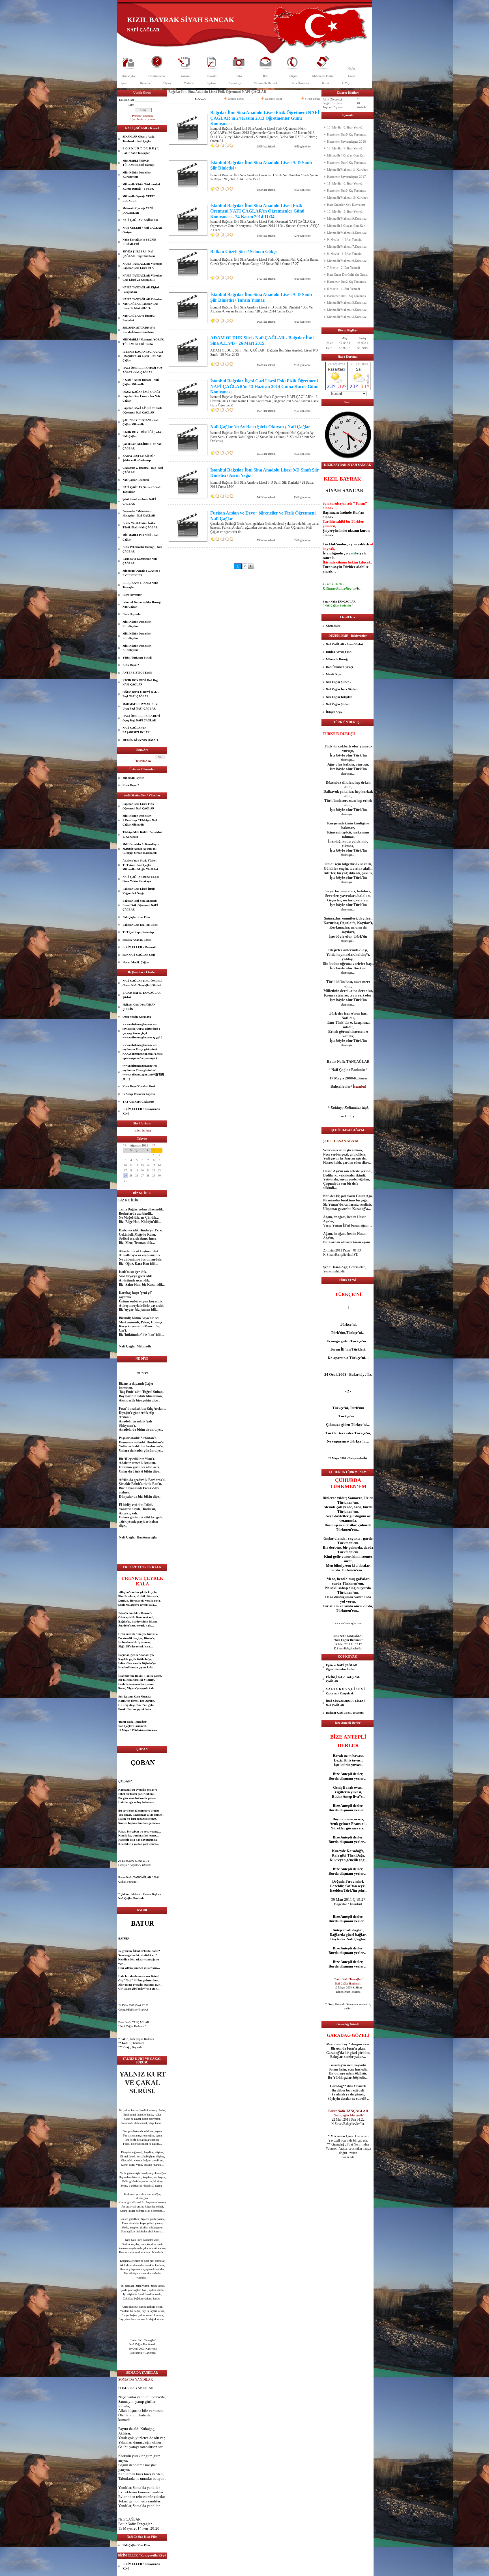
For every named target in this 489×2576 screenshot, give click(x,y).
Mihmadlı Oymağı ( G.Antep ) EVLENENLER (141, 573)
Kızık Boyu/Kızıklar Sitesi (139, 1086)
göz (131, 2181)
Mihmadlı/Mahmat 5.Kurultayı (347, 303)
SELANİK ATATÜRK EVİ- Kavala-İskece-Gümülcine (139, 330)
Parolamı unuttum (142, 116)
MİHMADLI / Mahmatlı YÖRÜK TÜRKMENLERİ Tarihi (143, 342)
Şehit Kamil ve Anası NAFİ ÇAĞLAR (139, 501)
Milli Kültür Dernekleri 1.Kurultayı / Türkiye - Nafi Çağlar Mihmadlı (140, 820)
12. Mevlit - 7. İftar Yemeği (345, 148)
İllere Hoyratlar (132, 595)
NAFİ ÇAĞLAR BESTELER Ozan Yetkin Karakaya (141, 879)
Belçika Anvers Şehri (339, 652)
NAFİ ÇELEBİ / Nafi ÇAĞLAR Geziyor (142, 230)
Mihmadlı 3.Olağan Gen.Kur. (346, 226)
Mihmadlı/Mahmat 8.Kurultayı (347, 233)
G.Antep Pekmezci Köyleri (139, 1094)
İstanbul (124, 1667)
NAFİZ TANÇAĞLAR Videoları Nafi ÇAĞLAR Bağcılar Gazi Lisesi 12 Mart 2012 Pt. (142, 304)
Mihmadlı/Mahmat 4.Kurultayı (347, 310)
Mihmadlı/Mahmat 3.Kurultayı (347, 317)
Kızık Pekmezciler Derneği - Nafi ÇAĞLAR (142, 549)
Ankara (153, 1730)
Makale (189, 83)
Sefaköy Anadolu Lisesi (137, 940)
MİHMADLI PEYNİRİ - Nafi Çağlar (141, 537)
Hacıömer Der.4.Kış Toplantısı (347, 162)
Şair (124, 83)
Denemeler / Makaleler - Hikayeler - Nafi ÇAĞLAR (139, 514)
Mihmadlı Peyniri (133, 778)
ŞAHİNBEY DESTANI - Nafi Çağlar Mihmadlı (141, 422)
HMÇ (346, 83)
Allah (123, 2411)
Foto (239, 76)
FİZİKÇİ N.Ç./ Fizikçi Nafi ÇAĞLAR (343, 1679)
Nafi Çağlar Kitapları (339, 697)
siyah (361, 553)
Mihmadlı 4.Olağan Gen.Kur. (346, 155)
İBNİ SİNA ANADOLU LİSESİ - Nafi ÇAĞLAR (346, 1703)
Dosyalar (212, 76)
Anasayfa (128, 76)
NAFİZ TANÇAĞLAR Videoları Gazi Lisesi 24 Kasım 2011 (142, 278)
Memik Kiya (334, 674)
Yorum (185, 76)
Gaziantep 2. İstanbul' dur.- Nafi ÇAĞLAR (143, 470)
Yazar (352, 76)
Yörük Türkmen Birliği (137, 658)
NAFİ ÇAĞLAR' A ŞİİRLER (140, 220)
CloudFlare (333, 626)
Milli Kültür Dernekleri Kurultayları (137, 175)
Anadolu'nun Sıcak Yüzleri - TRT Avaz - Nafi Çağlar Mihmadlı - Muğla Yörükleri (140, 865)
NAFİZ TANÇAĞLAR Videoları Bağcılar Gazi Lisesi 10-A (142, 266)
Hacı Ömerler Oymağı (339, 667)
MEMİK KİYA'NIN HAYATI (140, 740)
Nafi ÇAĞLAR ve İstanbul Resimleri (139, 318)
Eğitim (211, 83)
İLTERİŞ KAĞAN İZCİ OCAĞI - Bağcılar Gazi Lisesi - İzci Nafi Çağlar (143, 356)
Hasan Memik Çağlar (136, 962)
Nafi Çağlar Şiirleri (338, 704)
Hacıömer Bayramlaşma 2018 (347, 142)
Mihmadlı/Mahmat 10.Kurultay (348, 198)
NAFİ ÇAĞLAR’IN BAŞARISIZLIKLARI (137, 730)
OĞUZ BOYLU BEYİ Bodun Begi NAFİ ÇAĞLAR (141, 694)
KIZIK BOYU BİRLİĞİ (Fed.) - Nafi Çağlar (142, 434)
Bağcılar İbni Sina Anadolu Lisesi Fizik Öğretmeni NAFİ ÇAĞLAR (140, 905)
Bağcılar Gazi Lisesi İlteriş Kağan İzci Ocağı (139, 891)
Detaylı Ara (143, 761)
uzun (348, 1756)
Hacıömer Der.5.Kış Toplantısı (347, 134)
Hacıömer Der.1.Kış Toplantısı (347, 296)
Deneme (145, 83)
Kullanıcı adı (126, 100)
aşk (132, 1823)
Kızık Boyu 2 (131, 665)
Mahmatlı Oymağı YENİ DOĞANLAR (138, 210)
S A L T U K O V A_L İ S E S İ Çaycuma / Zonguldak (345, 1691)
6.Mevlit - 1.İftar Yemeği (344, 289)
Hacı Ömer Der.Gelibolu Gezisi (347, 275)
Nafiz (351, 68)
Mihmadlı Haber (323, 76)
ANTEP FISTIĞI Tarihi (137, 673)
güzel (132, 2219)
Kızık (326, 83)
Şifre (131, 105)
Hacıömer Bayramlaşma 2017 (347, 177)
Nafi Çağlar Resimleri (136, 480)
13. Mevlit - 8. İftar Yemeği (345, 127)
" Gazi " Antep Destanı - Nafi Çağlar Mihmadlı (141, 382)
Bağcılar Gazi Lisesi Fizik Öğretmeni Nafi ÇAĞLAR (138, 806)
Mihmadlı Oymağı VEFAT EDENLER (139, 199)
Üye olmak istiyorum (143, 119)
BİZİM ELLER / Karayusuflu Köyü (141, 1111)
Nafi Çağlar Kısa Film (136, 917)
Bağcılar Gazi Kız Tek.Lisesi (140, 925)
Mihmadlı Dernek (266, 83)
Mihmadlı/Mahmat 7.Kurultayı (347, 247)
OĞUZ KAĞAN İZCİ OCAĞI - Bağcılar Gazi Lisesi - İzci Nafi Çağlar (142, 396)
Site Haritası (143, 1130)
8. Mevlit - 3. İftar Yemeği (344, 254)
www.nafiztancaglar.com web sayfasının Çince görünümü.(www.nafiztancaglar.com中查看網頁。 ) (143, 1072)
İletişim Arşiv (334, 712)
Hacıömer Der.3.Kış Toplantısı (347, 190)
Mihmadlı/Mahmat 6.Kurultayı (347, 261)
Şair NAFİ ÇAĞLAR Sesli (139, 955)
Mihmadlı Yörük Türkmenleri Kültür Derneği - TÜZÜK (141, 187)
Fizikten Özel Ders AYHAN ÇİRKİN (139, 1007)
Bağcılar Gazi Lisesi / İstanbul (345, 1713)
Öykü (167, 83)
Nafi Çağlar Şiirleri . (339, 682)
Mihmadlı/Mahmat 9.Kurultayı (347, 218)
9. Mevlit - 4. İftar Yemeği (344, 239)
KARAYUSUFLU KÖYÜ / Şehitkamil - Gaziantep (139, 458)
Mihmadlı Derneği (337, 659)
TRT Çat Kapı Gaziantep (138, 932)
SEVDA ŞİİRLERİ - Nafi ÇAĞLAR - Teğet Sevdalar (139, 254)
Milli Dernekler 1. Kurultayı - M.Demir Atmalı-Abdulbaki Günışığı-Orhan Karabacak (141, 848)
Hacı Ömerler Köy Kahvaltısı (346, 205)
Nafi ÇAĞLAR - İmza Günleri (345, 644)
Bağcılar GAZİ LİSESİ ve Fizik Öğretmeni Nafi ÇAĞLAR (142, 410)
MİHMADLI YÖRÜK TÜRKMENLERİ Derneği (139, 163)
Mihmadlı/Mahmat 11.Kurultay (348, 170)
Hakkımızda (157, 76)
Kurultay (235, 83)
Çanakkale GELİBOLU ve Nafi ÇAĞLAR (142, 446)
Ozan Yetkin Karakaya (137, 1017)
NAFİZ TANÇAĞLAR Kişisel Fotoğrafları (141, 290)
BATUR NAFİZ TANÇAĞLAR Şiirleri (141, 995)
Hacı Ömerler (300, 83)
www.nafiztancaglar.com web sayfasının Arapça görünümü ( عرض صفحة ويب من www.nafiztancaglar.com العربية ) (142, 1031)
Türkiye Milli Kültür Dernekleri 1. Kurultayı (142, 834)
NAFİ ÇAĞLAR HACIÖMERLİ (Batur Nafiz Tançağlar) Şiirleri (142, 983)
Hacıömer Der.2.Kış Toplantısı (347, 282)
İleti (266, 76)
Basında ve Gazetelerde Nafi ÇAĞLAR (140, 561)
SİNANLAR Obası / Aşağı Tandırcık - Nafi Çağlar (139, 139)
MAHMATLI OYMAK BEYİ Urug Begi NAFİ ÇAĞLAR (141, 706)
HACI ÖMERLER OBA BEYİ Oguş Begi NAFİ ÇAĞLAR (141, 718)
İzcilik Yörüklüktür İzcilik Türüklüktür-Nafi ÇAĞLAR (140, 525)
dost (139, 2198)
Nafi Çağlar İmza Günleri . (343, 689)
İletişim (292, 76)
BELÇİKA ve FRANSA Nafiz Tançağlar (140, 585)
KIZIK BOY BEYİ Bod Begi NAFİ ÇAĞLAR (141, 682)
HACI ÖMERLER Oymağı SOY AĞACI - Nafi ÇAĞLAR (143, 370)
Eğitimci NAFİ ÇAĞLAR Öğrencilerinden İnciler (341, 1667)
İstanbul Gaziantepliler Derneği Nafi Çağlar (142, 604)
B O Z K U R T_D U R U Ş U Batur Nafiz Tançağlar (141, 151)
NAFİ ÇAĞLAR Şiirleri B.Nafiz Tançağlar (142, 489)
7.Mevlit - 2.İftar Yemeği (344, 267)
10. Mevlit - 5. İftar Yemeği (345, 211)
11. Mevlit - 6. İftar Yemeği (345, 183)
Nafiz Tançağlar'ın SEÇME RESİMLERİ (139, 242)
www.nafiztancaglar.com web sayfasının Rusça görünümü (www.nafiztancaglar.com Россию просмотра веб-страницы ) (143, 1052)
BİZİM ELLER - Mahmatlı (140, 947)
